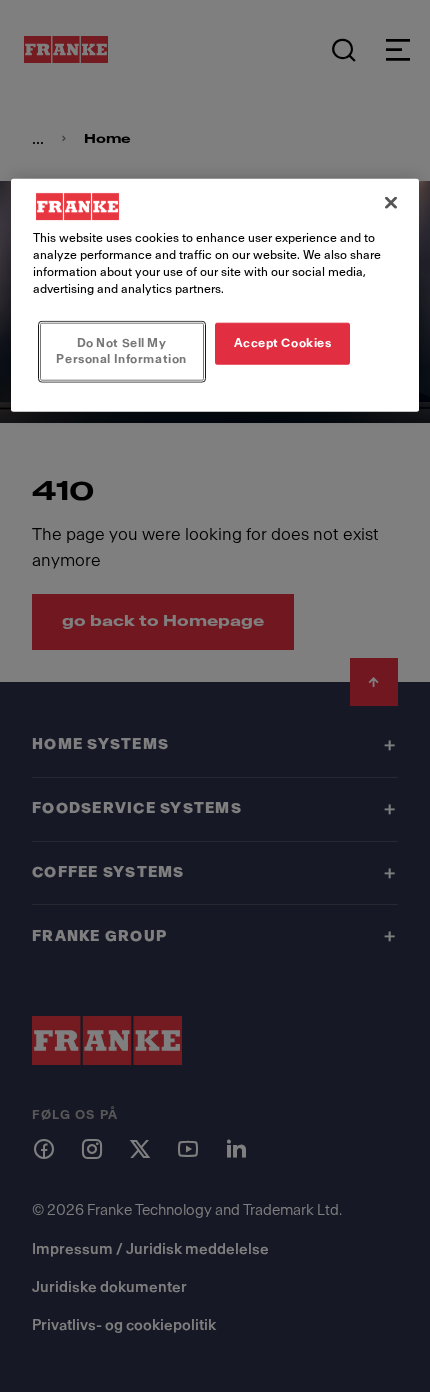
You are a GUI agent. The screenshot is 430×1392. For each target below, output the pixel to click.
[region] (215, 294)
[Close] (391, 202)
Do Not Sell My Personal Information (121, 351)
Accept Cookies (283, 343)
